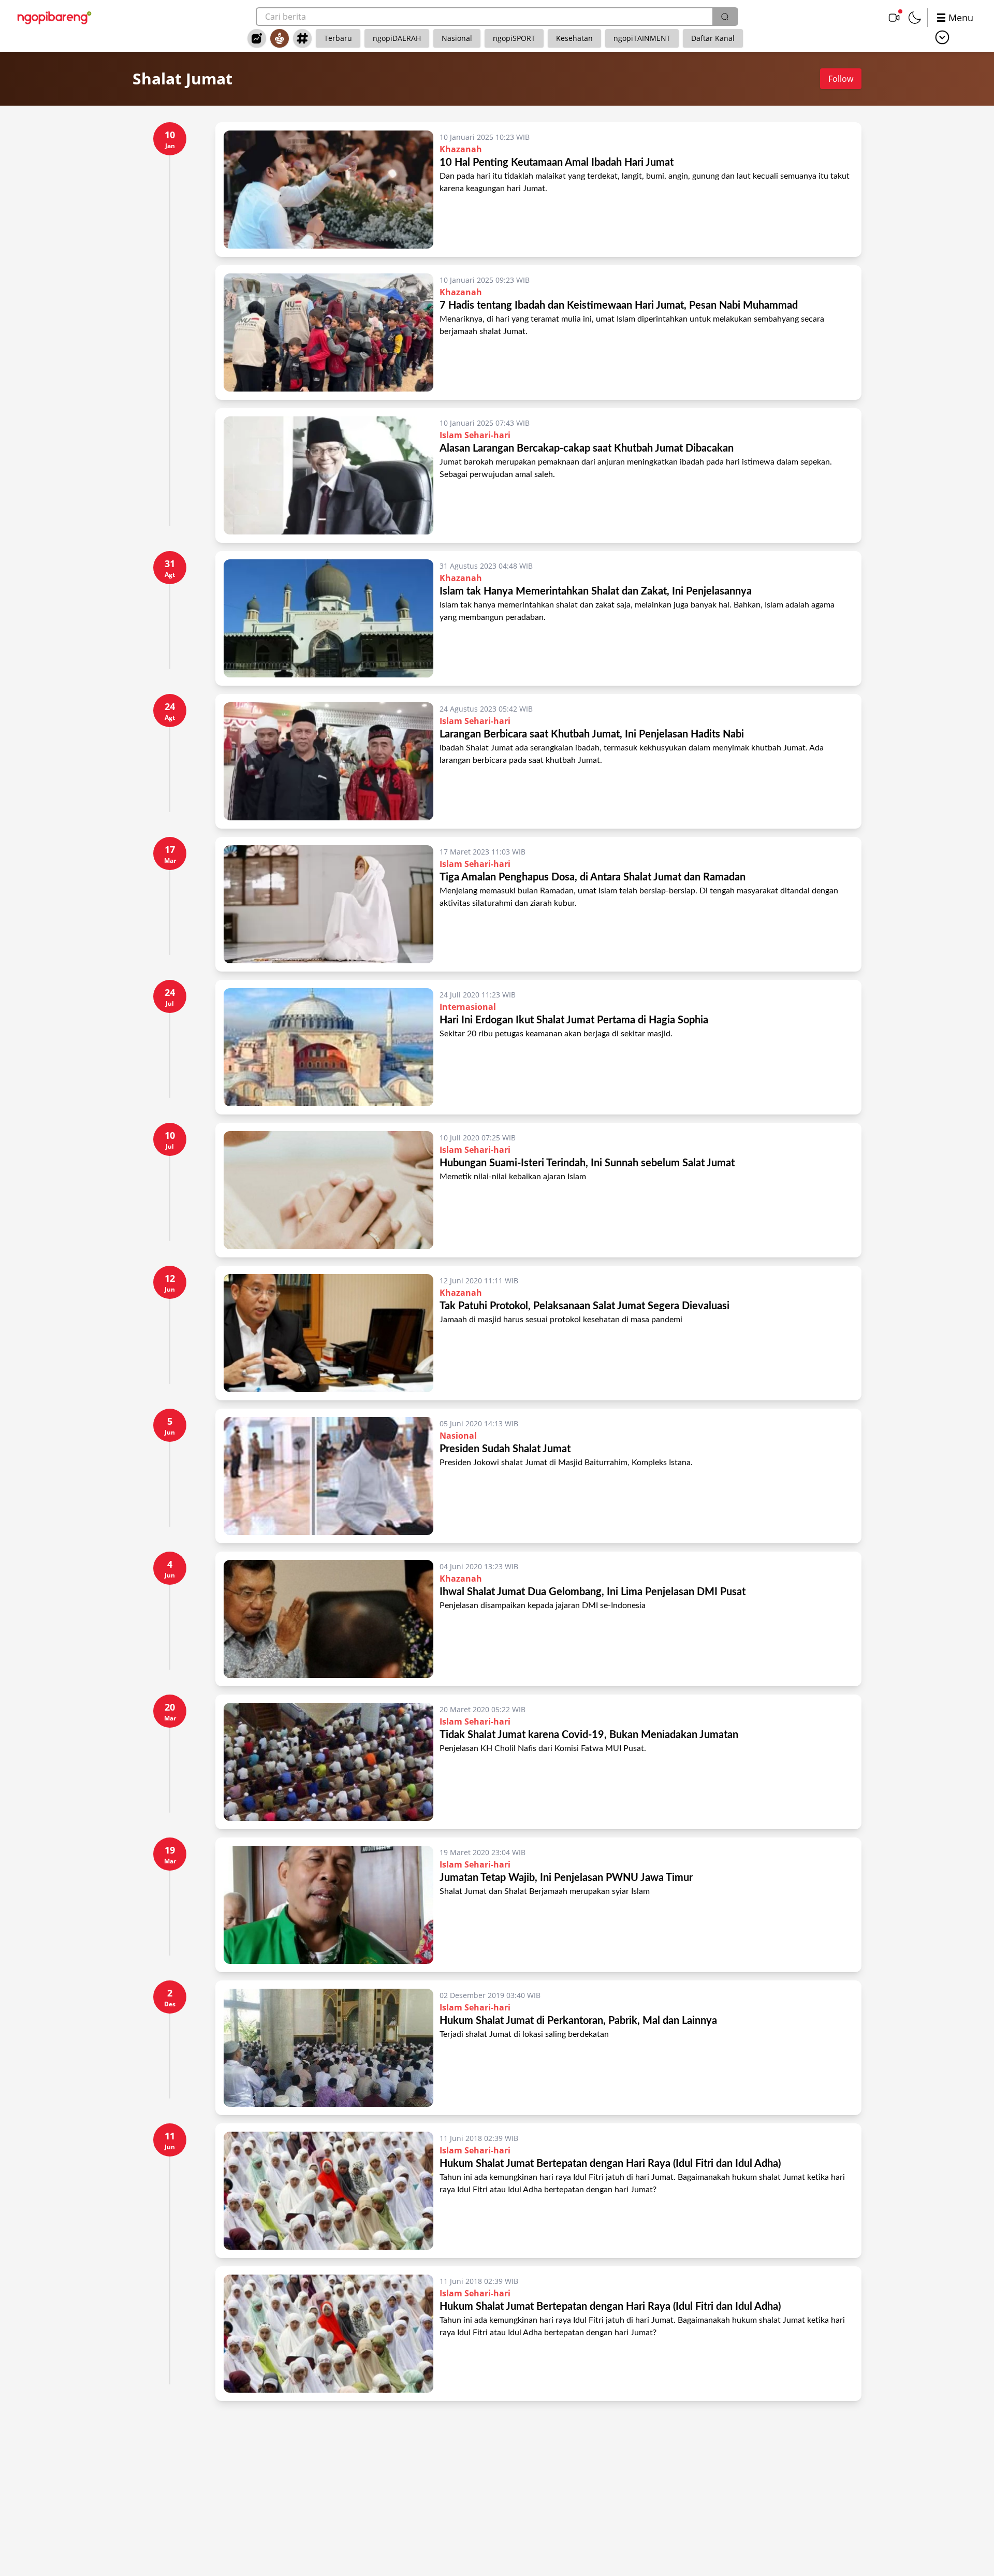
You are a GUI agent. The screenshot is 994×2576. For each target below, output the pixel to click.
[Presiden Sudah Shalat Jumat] (328, 1476)
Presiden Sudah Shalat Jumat (505, 1449)
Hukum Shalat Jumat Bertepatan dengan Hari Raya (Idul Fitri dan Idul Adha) (610, 2164)
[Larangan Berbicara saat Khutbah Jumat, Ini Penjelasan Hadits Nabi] (328, 761)
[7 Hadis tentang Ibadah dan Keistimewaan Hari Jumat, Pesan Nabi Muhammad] (328, 332)
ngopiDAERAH (397, 38)
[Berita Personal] (280, 38)
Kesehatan (574, 38)
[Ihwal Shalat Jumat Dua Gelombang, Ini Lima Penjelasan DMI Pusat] (328, 1619)
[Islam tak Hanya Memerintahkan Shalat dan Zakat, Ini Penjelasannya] (328, 618)
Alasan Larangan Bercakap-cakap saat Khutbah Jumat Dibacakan (587, 448)
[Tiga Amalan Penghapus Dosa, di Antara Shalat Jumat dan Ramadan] (328, 904)
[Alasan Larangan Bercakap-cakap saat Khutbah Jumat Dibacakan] (328, 475)
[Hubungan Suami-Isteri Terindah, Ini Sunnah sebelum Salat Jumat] (328, 1190)
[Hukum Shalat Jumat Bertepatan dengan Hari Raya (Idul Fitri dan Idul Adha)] (328, 2191)
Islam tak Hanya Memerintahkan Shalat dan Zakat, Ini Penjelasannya (596, 591)
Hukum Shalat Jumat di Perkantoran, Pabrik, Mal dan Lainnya (578, 2021)
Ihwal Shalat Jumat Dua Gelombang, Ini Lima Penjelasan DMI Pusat (593, 1592)
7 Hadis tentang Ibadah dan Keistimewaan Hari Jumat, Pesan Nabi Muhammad (619, 306)
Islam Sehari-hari (475, 435)
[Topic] (302, 38)
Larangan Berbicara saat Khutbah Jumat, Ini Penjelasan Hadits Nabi (592, 734)
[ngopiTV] (894, 18)
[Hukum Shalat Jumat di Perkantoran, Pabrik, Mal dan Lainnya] (328, 2048)
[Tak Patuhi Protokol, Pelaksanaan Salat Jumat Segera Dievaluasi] (328, 1333)
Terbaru (338, 38)
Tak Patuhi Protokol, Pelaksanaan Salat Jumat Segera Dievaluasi (584, 1306)
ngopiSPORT (514, 38)
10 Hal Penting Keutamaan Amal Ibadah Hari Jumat (557, 163)
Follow (841, 79)
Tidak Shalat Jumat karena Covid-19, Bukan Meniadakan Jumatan (589, 1735)
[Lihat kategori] (942, 37)
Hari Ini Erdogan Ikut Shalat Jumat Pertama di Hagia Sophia (574, 1020)
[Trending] (257, 38)
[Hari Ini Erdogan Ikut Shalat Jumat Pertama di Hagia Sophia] (328, 1047)
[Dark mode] (915, 18)
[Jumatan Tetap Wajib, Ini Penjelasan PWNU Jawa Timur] (328, 1905)
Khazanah (461, 149)
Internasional (468, 1007)
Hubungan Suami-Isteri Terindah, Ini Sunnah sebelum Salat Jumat (587, 1163)
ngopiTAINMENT (642, 38)
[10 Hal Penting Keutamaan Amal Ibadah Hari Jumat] (328, 190)
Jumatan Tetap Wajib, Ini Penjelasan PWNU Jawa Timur (566, 1878)
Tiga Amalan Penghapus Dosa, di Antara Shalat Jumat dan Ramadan (593, 877)
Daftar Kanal (713, 38)
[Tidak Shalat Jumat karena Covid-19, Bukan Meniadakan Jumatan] (328, 1762)
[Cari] (725, 17)
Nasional (457, 38)
